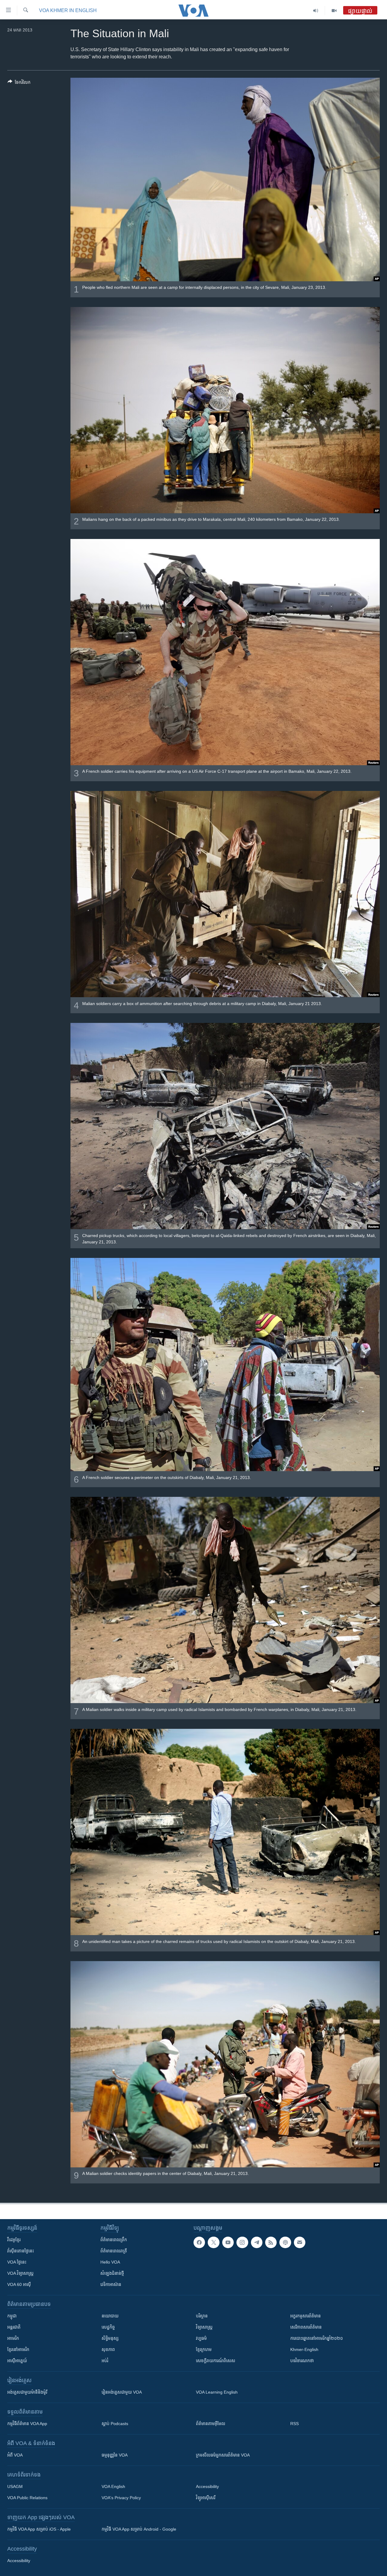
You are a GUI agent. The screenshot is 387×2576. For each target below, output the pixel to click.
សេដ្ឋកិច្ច (108, 2327)
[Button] (19, 83)
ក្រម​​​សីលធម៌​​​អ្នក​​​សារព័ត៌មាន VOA (223, 2455)
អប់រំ (105, 2361)
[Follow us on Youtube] (228, 2242)
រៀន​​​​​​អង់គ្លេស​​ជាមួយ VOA (122, 2392)
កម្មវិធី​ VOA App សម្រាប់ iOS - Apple (39, 2529)
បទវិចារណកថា (302, 2361)
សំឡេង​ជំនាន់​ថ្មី (112, 2273)
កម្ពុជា (12, 2316)
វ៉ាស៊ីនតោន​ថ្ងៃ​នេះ (21, 2251)
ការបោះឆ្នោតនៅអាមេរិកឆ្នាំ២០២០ (317, 2338)
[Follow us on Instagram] (242, 2242)
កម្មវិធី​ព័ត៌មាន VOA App (27, 2424)
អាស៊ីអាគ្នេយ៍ (17, 2361)
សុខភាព (108, 2349)
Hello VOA (110, 2262)
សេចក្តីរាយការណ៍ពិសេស (216, 2361)
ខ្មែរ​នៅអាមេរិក (18, 2349)
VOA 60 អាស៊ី (19, 2284)
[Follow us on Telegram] (257, 2242)
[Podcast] (285, 2242)
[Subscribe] (300, 2242)
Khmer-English (304, 2349)
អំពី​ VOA (15, 2455)
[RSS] (271, 2242)
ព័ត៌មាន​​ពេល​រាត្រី (114, 2251)
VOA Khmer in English (68, 10)
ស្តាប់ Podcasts (115, 2424)
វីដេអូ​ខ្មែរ (14, 2240)
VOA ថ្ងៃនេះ (17, 2262)
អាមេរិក (13, 2338)
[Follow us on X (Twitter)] (213, 2242)
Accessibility (207, 2486)
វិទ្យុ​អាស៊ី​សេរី (206, 2498)
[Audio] (316, 11)
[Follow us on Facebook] (199, 2242)
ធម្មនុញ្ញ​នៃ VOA (115, 2455)
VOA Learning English (217, 2392)
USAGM (15, 2486)
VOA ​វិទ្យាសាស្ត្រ (20, 2273)
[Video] (334, 11)
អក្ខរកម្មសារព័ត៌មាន (306, 2316)
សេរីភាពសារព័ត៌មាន (306, 2327)
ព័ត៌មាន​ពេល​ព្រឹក (114, 2240)
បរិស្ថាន (202, 2316)
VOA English (113, 2486)
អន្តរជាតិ (14, 2327)
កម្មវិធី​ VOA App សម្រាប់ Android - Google (139, 2529)
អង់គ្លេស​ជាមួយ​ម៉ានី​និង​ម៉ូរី (27, 2392)
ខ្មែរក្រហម (204, 2349)
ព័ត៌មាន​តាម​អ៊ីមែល (211, 2424)
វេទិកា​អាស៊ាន (111, 2284)
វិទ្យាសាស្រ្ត (204, 2327)
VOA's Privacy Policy (121, 2498)
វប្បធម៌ (201, 2338)
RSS (294, 2424)
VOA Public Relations (27, 2498)
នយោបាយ (110, 2316)
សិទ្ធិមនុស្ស (110, 2338)
